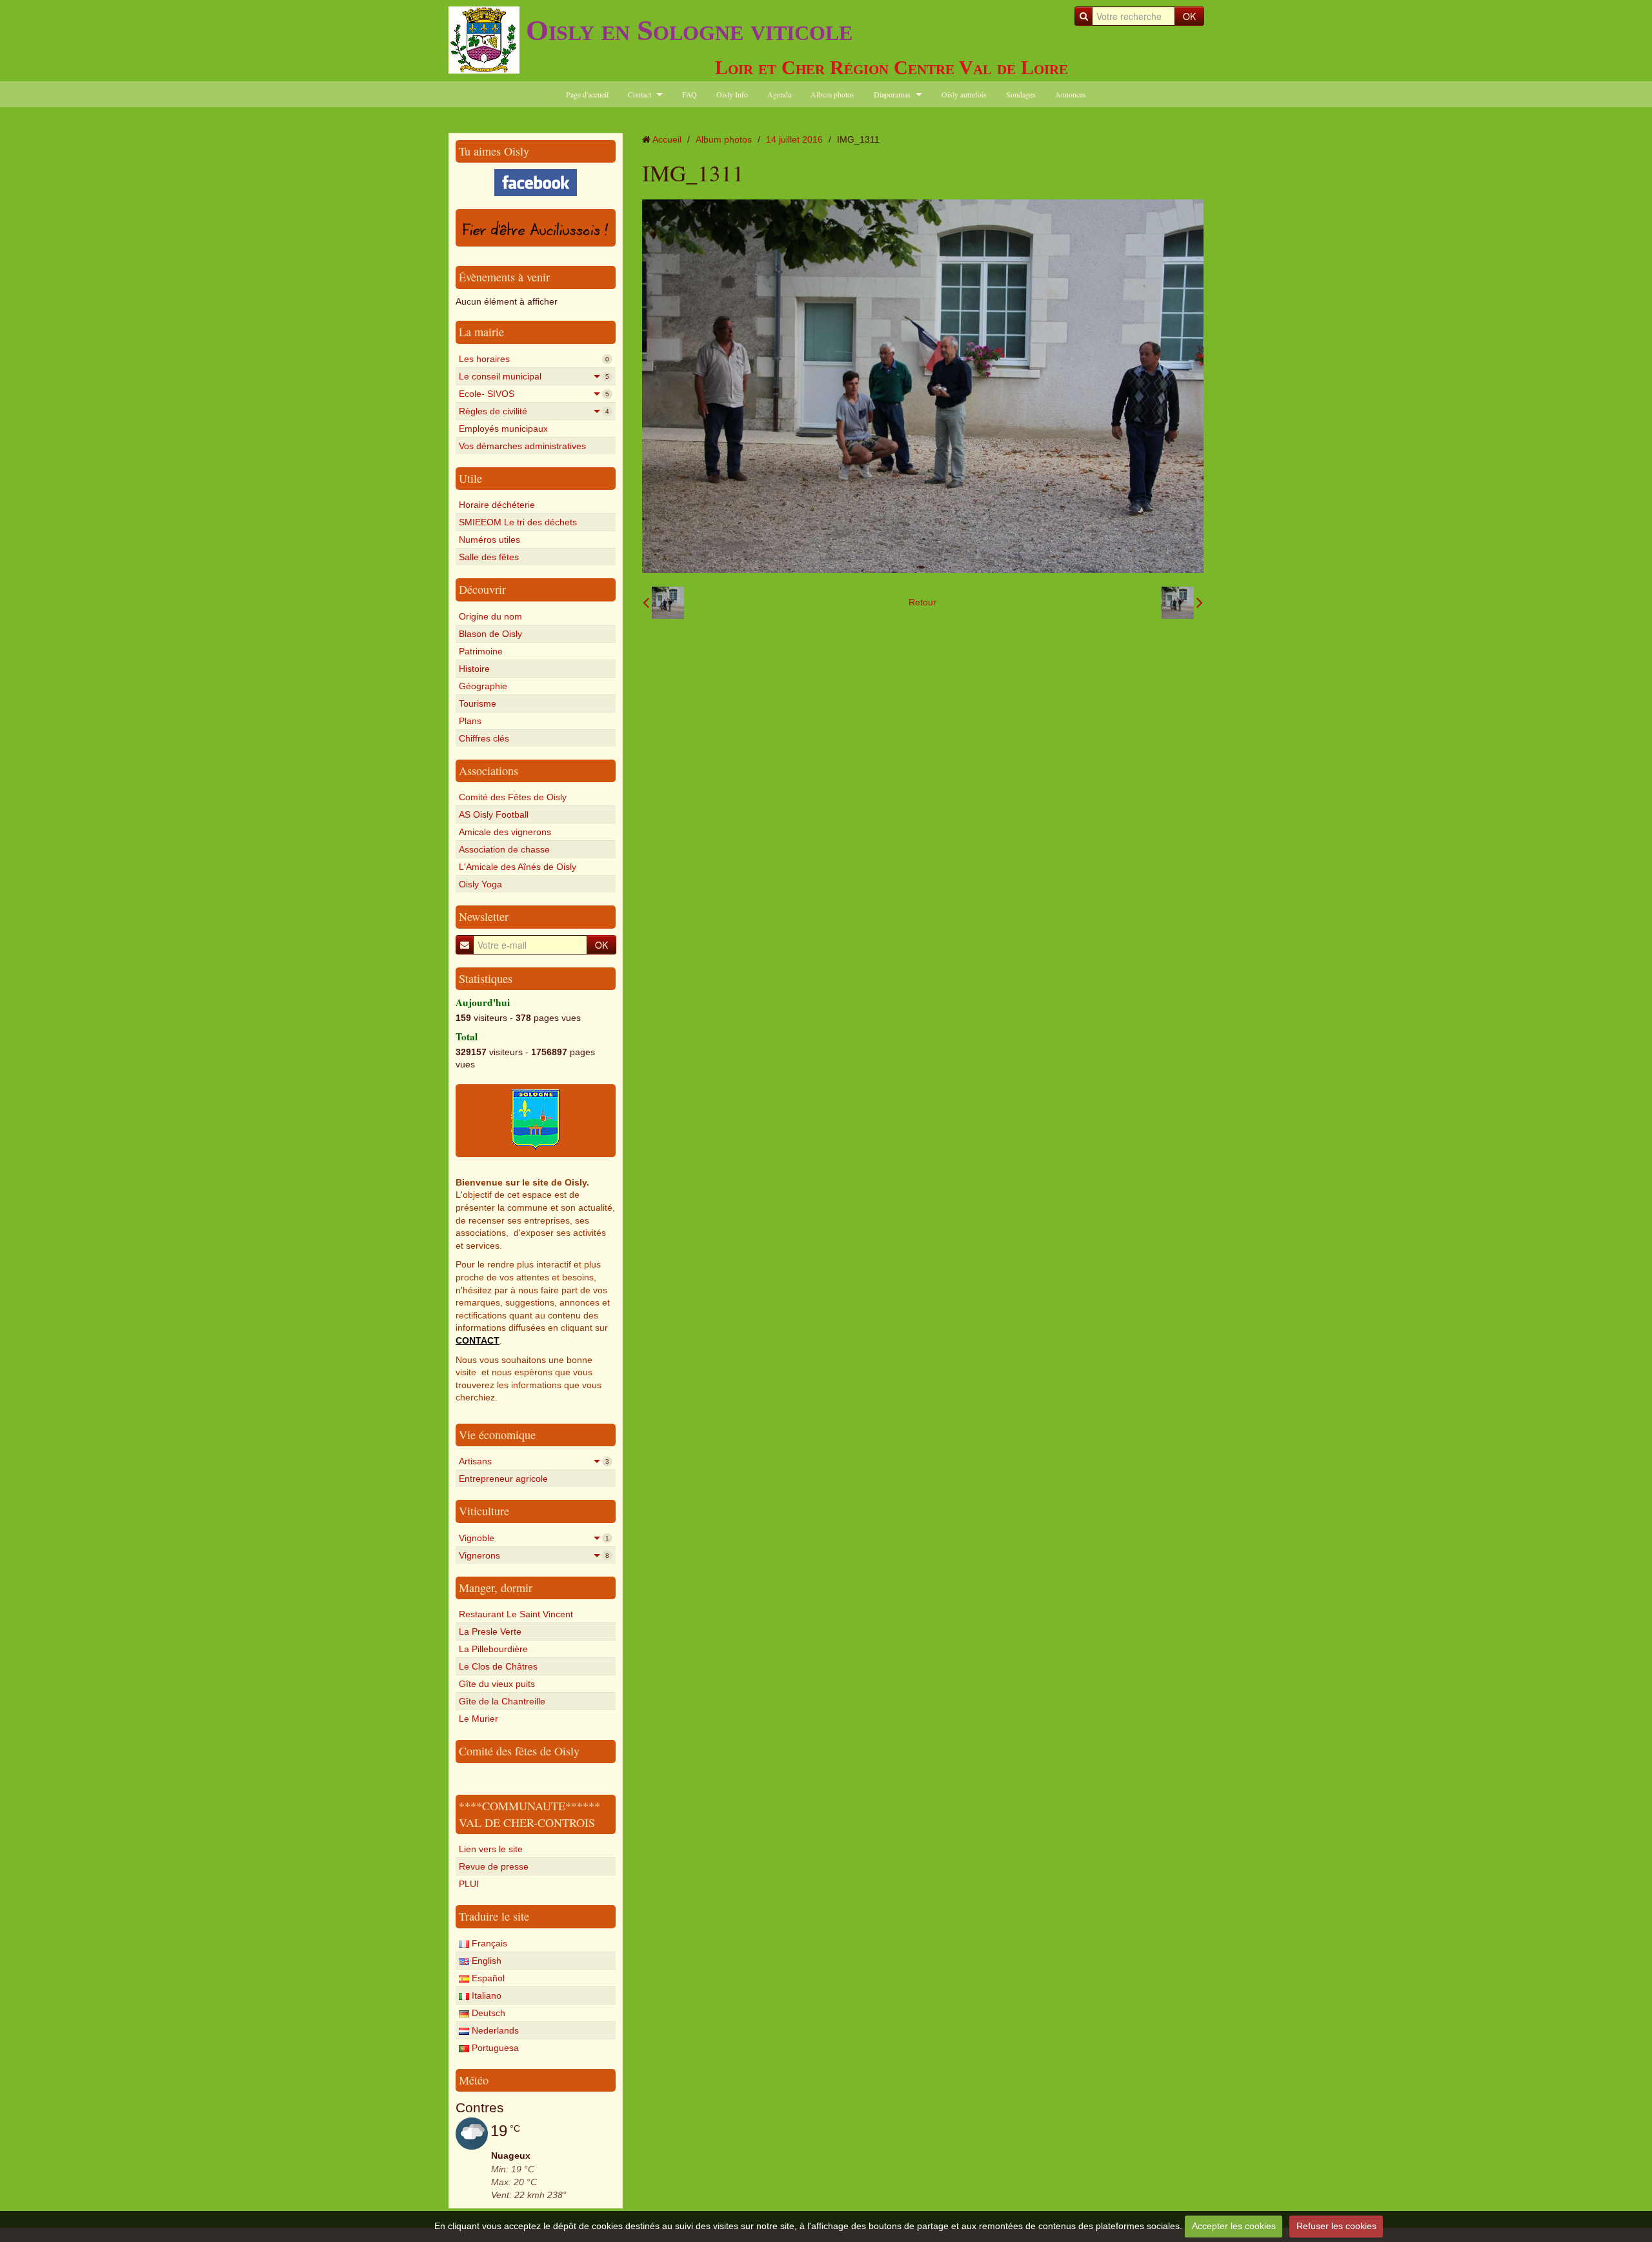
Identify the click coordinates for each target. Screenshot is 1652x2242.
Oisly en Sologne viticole (689, 30)
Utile (470, 478)
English (485, 1961)
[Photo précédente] (663, 603)
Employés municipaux (503, 429)
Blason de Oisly (490, 634)
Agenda (779, 94)
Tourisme (478, 703)
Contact (640, 94)
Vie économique (497, 1435)
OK (1189, 16)
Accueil (667, 139)
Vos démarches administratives (522, 446)
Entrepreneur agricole (503, 1479)
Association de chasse (504, 849)
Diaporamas (892, 94)
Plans (470, 721)
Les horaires (534, 359)
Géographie (483, 686)
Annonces (1071, 94)
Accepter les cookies (1234, 2226)
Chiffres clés (484, 738)
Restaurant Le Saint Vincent (516, 1614)
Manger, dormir (496, 1588)
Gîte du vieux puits (497, 1684)
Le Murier (478, 1719)
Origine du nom (490, 616)
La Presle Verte (490, 1631)
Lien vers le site (491, 1849)
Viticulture (484, 1511)
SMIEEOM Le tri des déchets (518, 522)
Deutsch (487, 2013)
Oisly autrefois (964, 94)
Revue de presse (494, 1866)
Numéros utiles (489, 540)
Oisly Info (732, 94)
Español (487, 1978)
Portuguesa (494, 2048)
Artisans (534, 1461)
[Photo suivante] (1182, 603)
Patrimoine (481, 651)
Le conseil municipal (534, 376)
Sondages (1021, 94)
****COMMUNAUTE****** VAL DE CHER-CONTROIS (529, 1814)
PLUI (469, 1884)
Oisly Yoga (480, 884)
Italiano (485, 1995)
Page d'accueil (587, 94)
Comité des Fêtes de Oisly (513, 797)
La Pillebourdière (493, 1649)
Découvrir (482, 589)
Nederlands (494, 2030)
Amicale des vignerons (505, 832)
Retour (922, 602)
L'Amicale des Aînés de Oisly (518, 867)
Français (488, 1943)
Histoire (474, 669)
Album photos (832, 94)
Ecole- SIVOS (534, 394)
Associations (489, 771)
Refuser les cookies (1336, 2226)
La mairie (481, 332)
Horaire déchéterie (497, 505)
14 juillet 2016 (794, 139)
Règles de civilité (534, 411)
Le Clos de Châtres (498, 1666)
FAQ (690, 94)
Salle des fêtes (489, 557)
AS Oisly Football (494, 814)
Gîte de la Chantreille (502, 1701)
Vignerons (534, 1555)
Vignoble (534, 1538)
